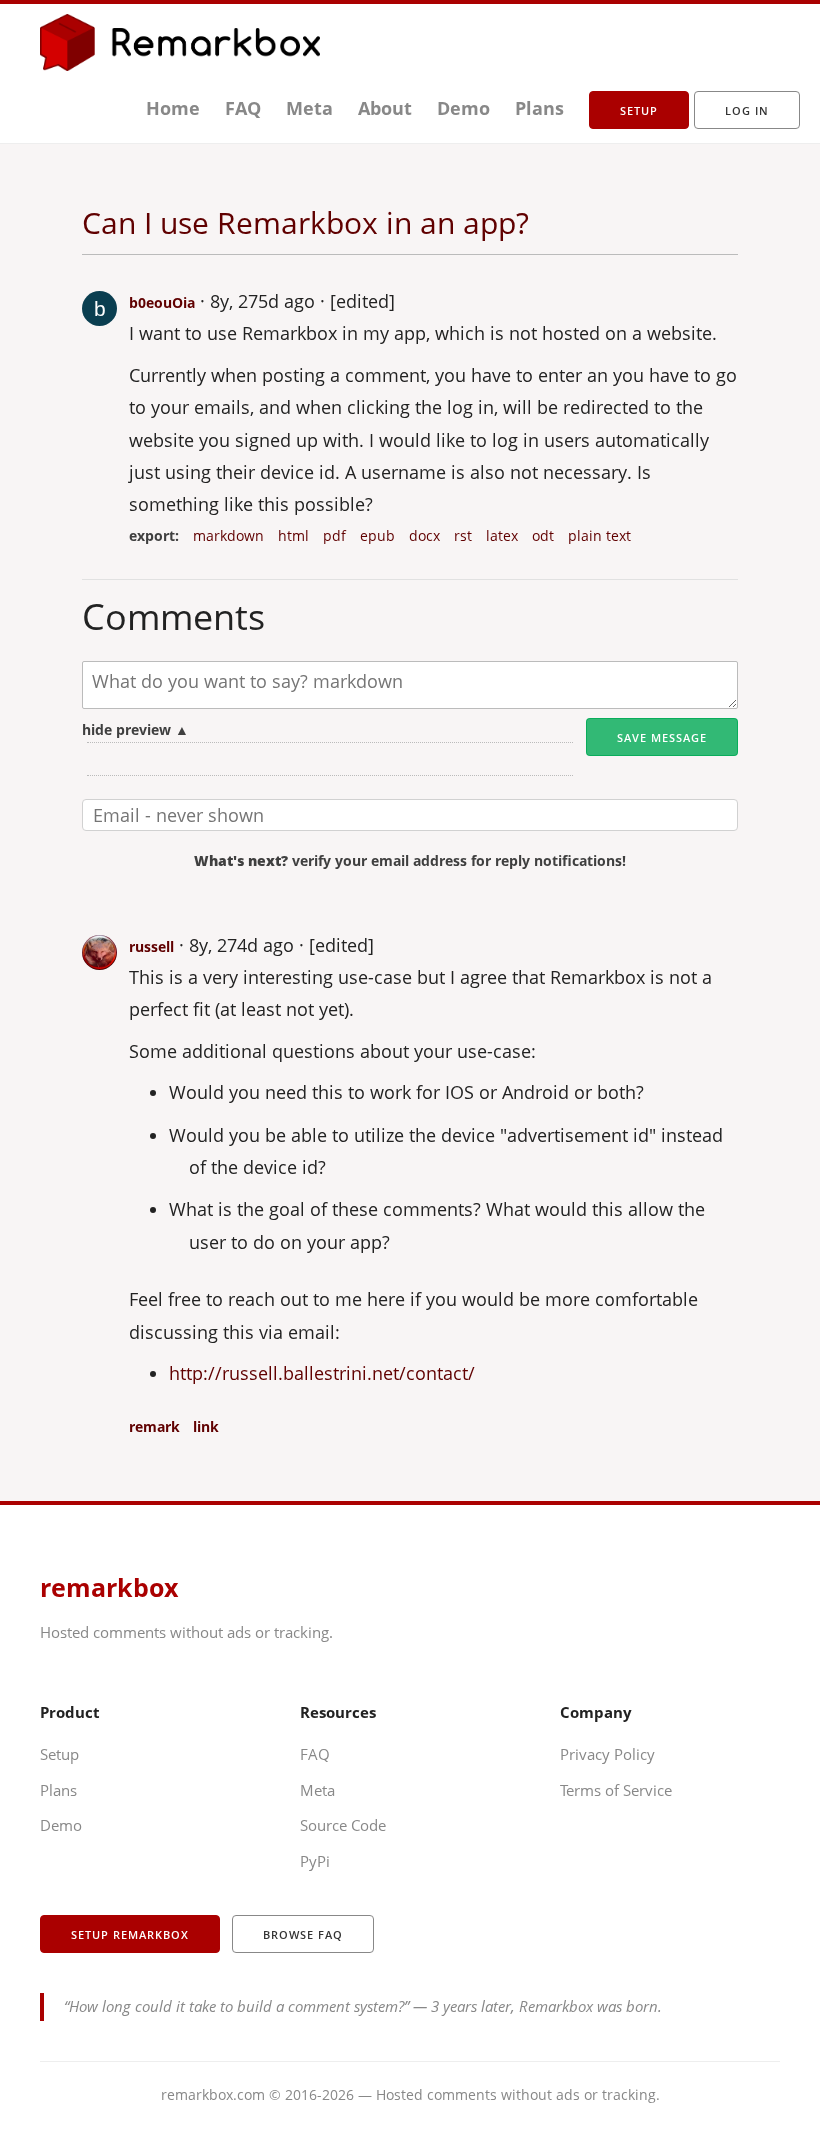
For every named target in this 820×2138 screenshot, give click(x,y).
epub (377, 536)
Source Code (343, 1825)
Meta (309, 108)
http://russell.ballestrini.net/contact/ (322, 1373)
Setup (59, 1754)
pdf (334, 536)
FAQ (243, 108)
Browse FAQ (303, 1934)
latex (502, 536)
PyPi (315, 1861)
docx (424, 536)
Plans (539, 108)
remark (154, 1427)
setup (639, 110)
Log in (747, 110)
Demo (463, 108)
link (206, 1427)
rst (463, 536)
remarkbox (109, 1587)
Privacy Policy (607, 1754)
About (385, 108)
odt (543, 536)
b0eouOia (162, 302)
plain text (599, 536)
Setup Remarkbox (130, 1934)
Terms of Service (616, 1790)
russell (151, 946)
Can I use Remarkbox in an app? (305, 222)
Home (173, 108)
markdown (228, 536)
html (293, 536)
